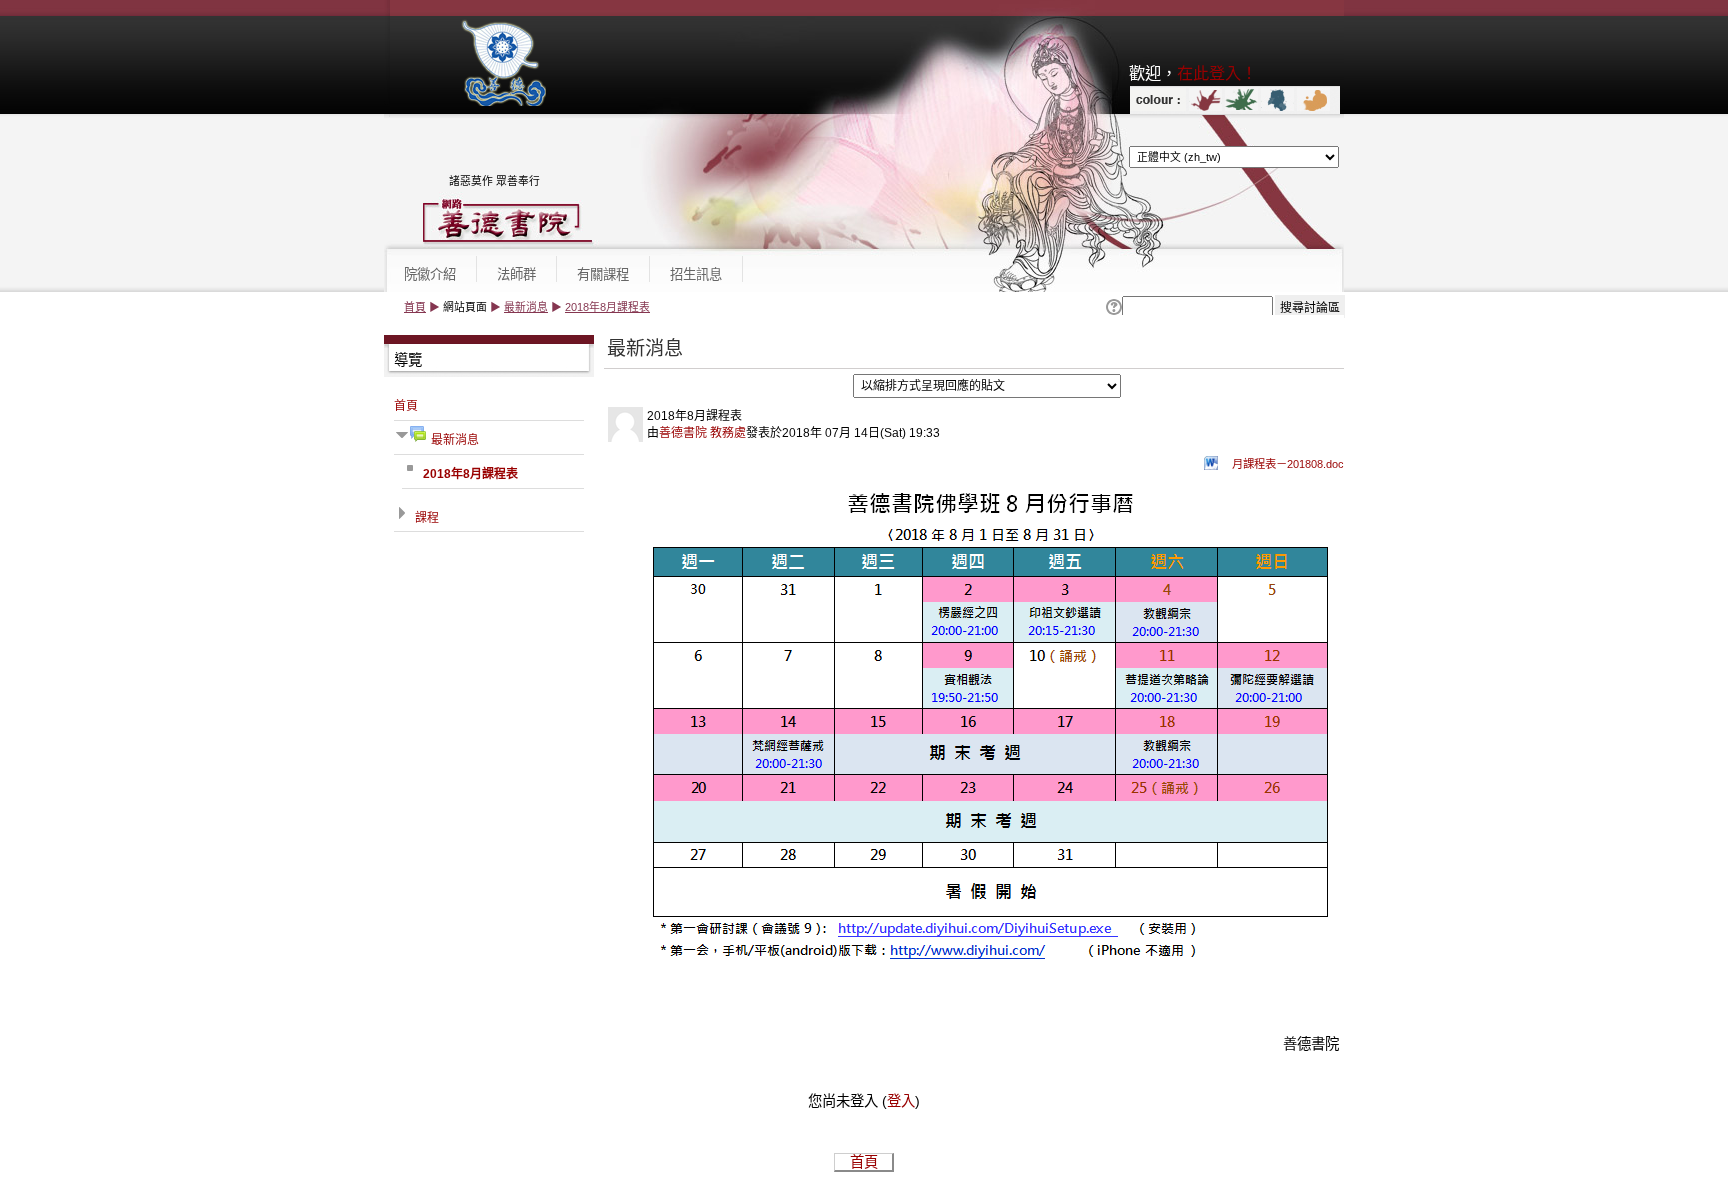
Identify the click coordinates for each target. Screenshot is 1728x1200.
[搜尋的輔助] (1112, 308)
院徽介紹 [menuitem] (430, 274)
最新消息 (526, 307)
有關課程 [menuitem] (603, 274)
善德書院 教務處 (702, 433)
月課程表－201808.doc (1288, 464)
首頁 (415, 307)
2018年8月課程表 (607, 307)
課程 (427, 518)
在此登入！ (1217, 73)
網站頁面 (465, 307)
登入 (901, 1101)
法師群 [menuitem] (516, 274)
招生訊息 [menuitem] (696, 274)
